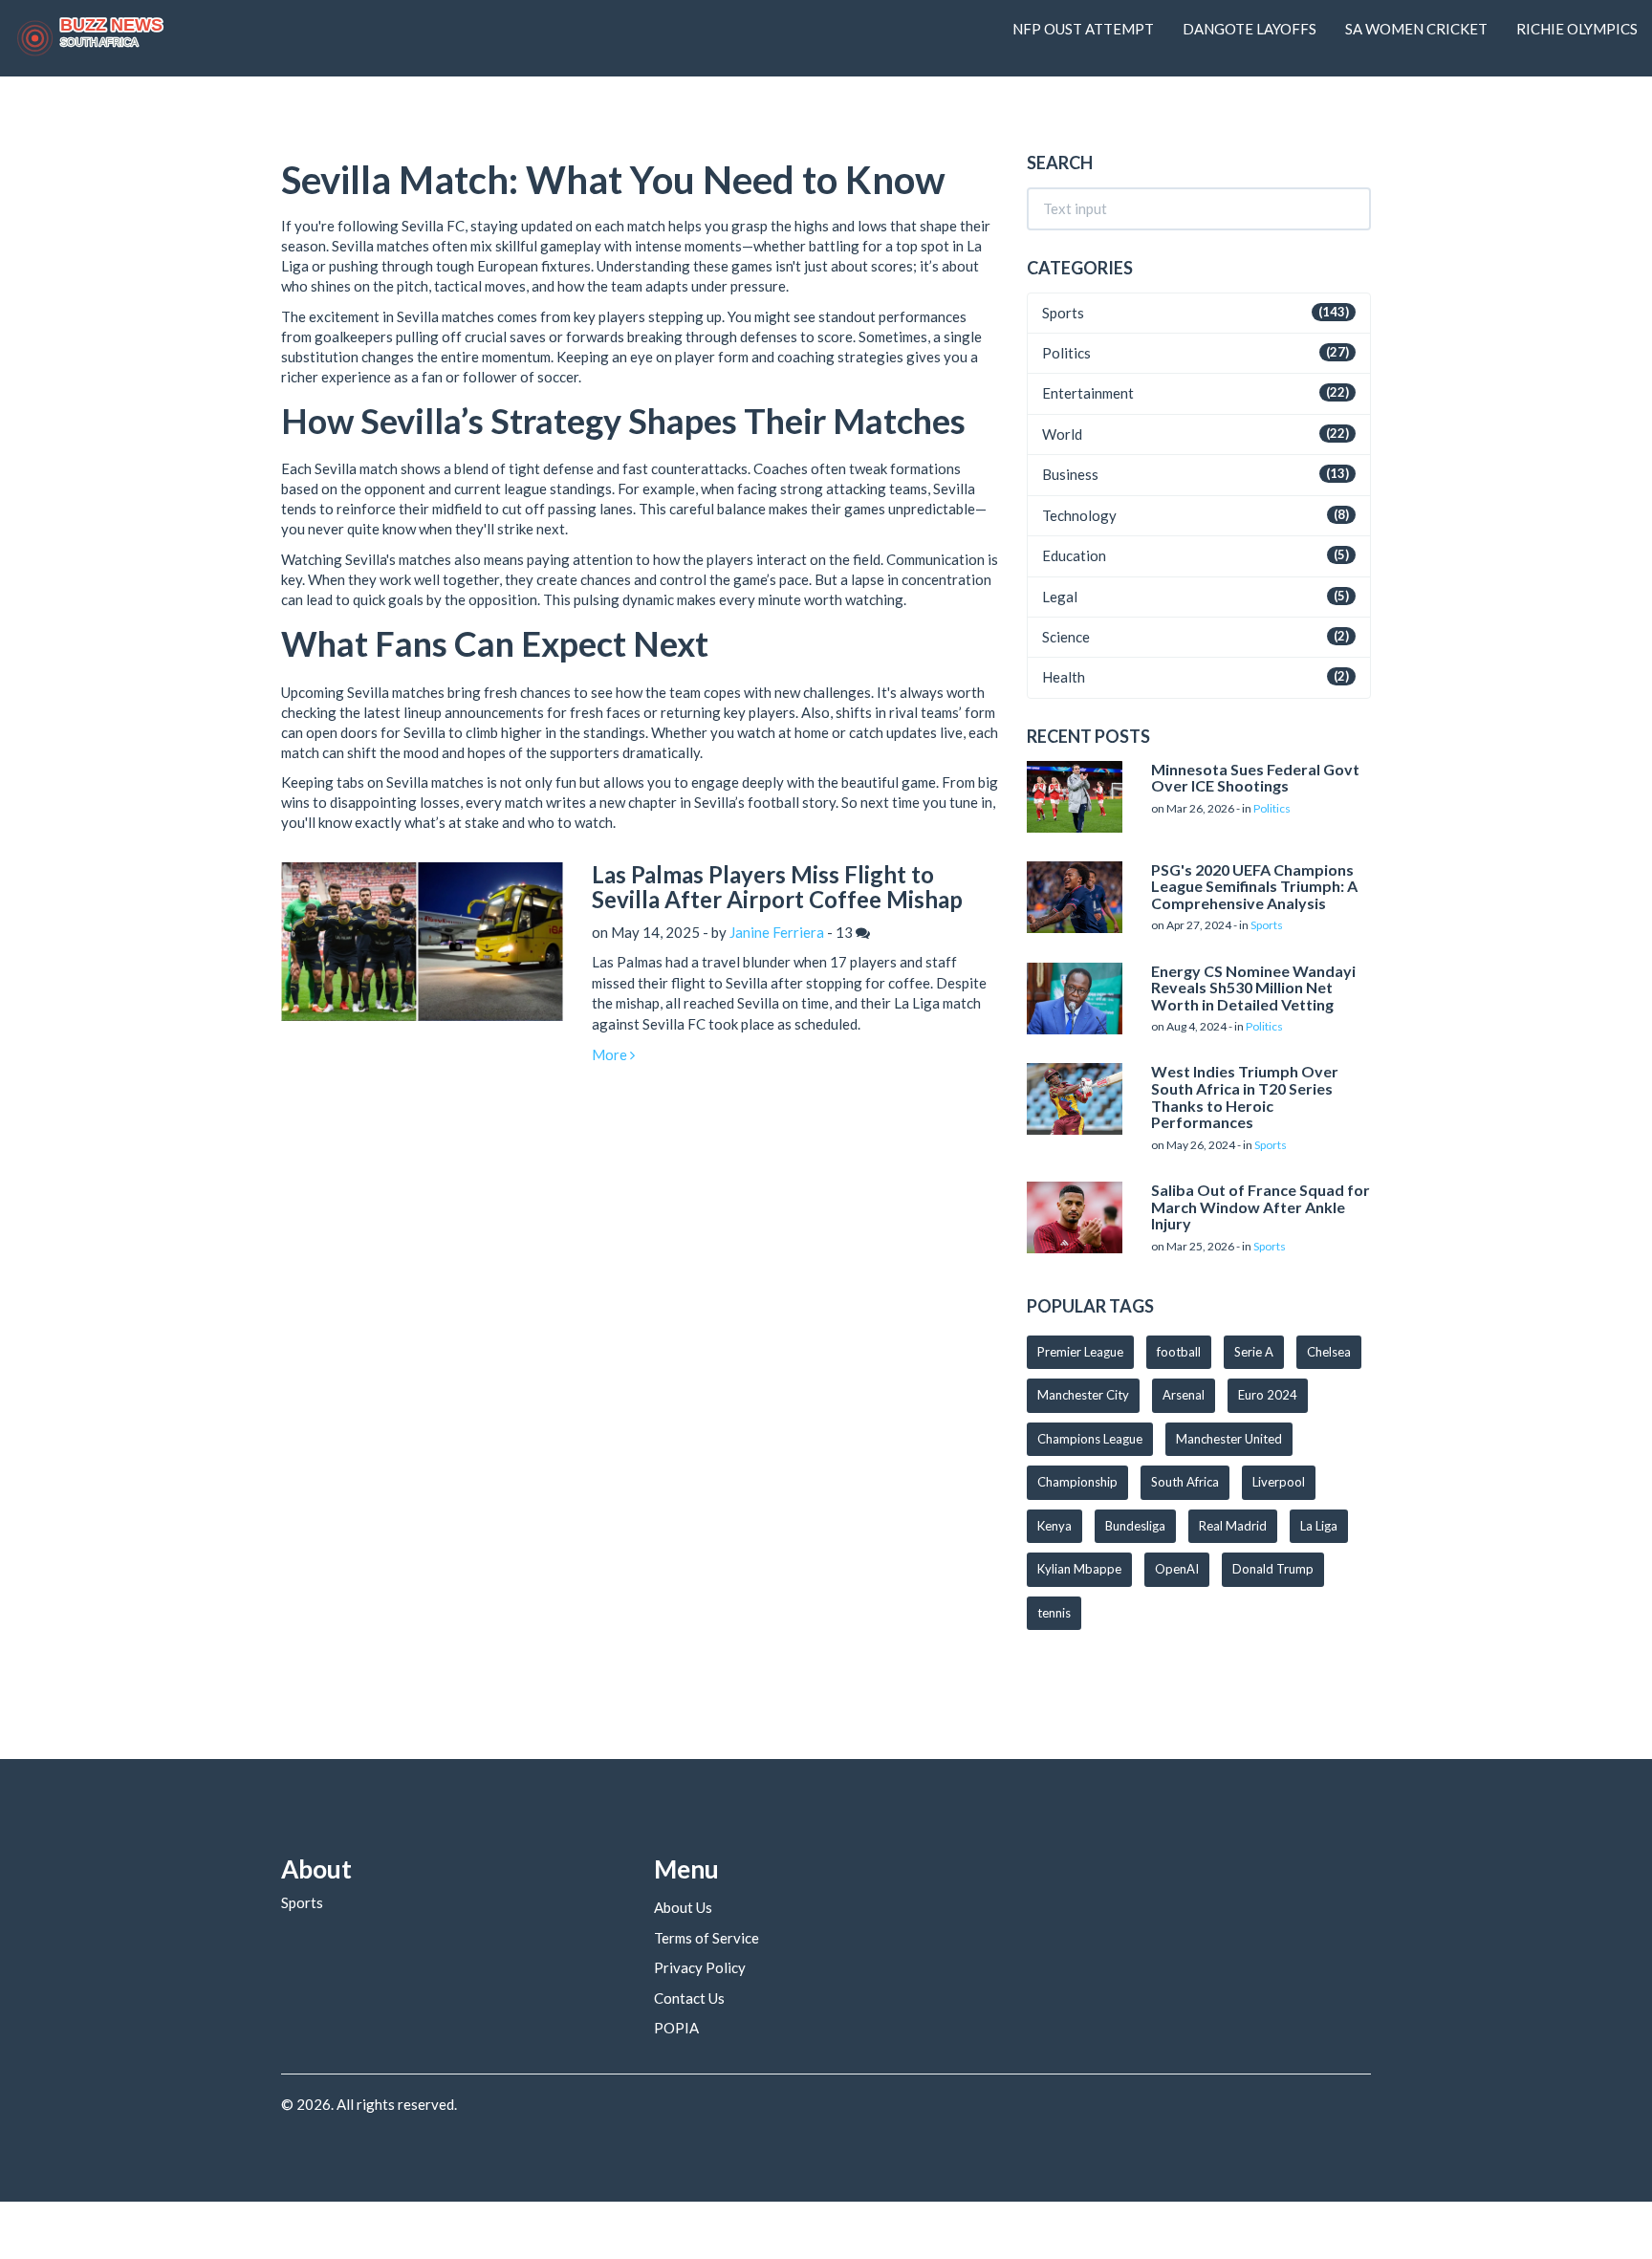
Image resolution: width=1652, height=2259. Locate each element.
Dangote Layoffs (1250, 29)
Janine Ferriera (777, 932)
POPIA (676, 2028)
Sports (1063, 313)
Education (1074, 555)
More (611, 1054)
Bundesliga (1135, 1526)
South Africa (1185, 1482)
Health (1064, 677)
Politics (1066, 353)
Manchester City (1083, 1395)
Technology (1079, 515)
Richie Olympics (1577, 29)
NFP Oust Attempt (1083, 29)
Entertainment (1088, 393)
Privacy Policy (700, 1967)
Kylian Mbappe (1079, 1569)
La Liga (1319, 1526)
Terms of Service (706, 1938)
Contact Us (689, 1998)
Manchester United (1229, 1439)
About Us (683, 1907)
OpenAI (1177, 1569)
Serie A (1254, 1352)
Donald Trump (1273, 1569)
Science (1066, 637)
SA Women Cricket (1416, 29)
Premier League (1080, 1352)
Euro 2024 (1268, 1395)
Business (1070, 474)
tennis (1054, 1613)
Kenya (1054, 1526)
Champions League (1090, 1439)
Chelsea (1329, 1352)
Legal (1060, 597)
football (1179, 1352)
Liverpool (1279, 1482)
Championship (1077, 1482)
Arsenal (1184, 1395)
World (1062, 434)
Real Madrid (1233, 1526)
